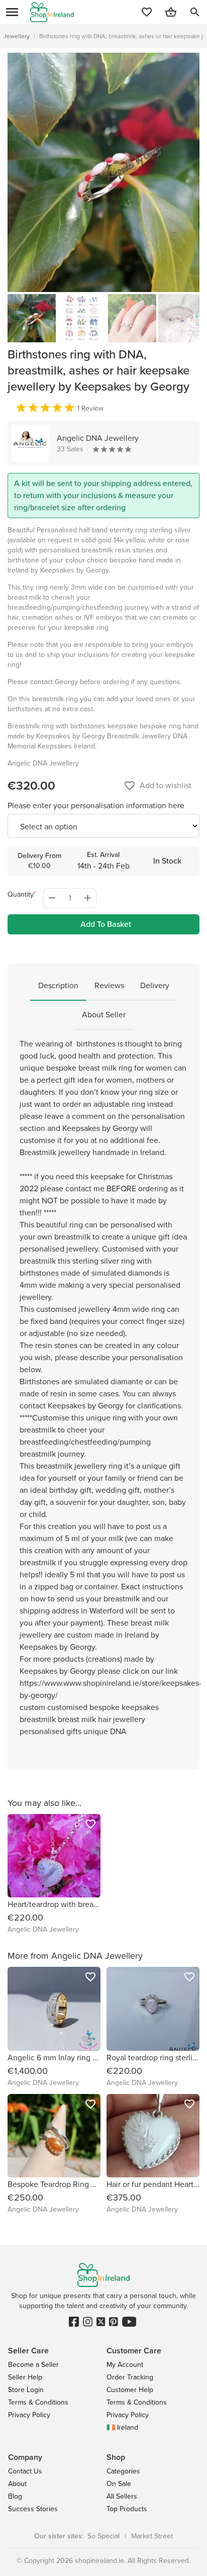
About (17, 2484)
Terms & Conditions (38, 2402)
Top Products (127, 2509)
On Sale (119, 2484)
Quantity (21, 894)
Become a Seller (33, 2365)
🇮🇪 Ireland (122, 2427)
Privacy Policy (29, 2415)
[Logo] (52, 12)
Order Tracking (130, 2377)
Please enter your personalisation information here (96, 805)
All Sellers (122, 2496)
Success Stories (33, 2509)
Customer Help (130, 2390)
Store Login (26, 2390)
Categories (123, 2471)
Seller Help (25, 2377)
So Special (103, 2536)
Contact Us (25, 2471)
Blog (15, 2496)
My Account (125, 2365)
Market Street (152, 2536)
